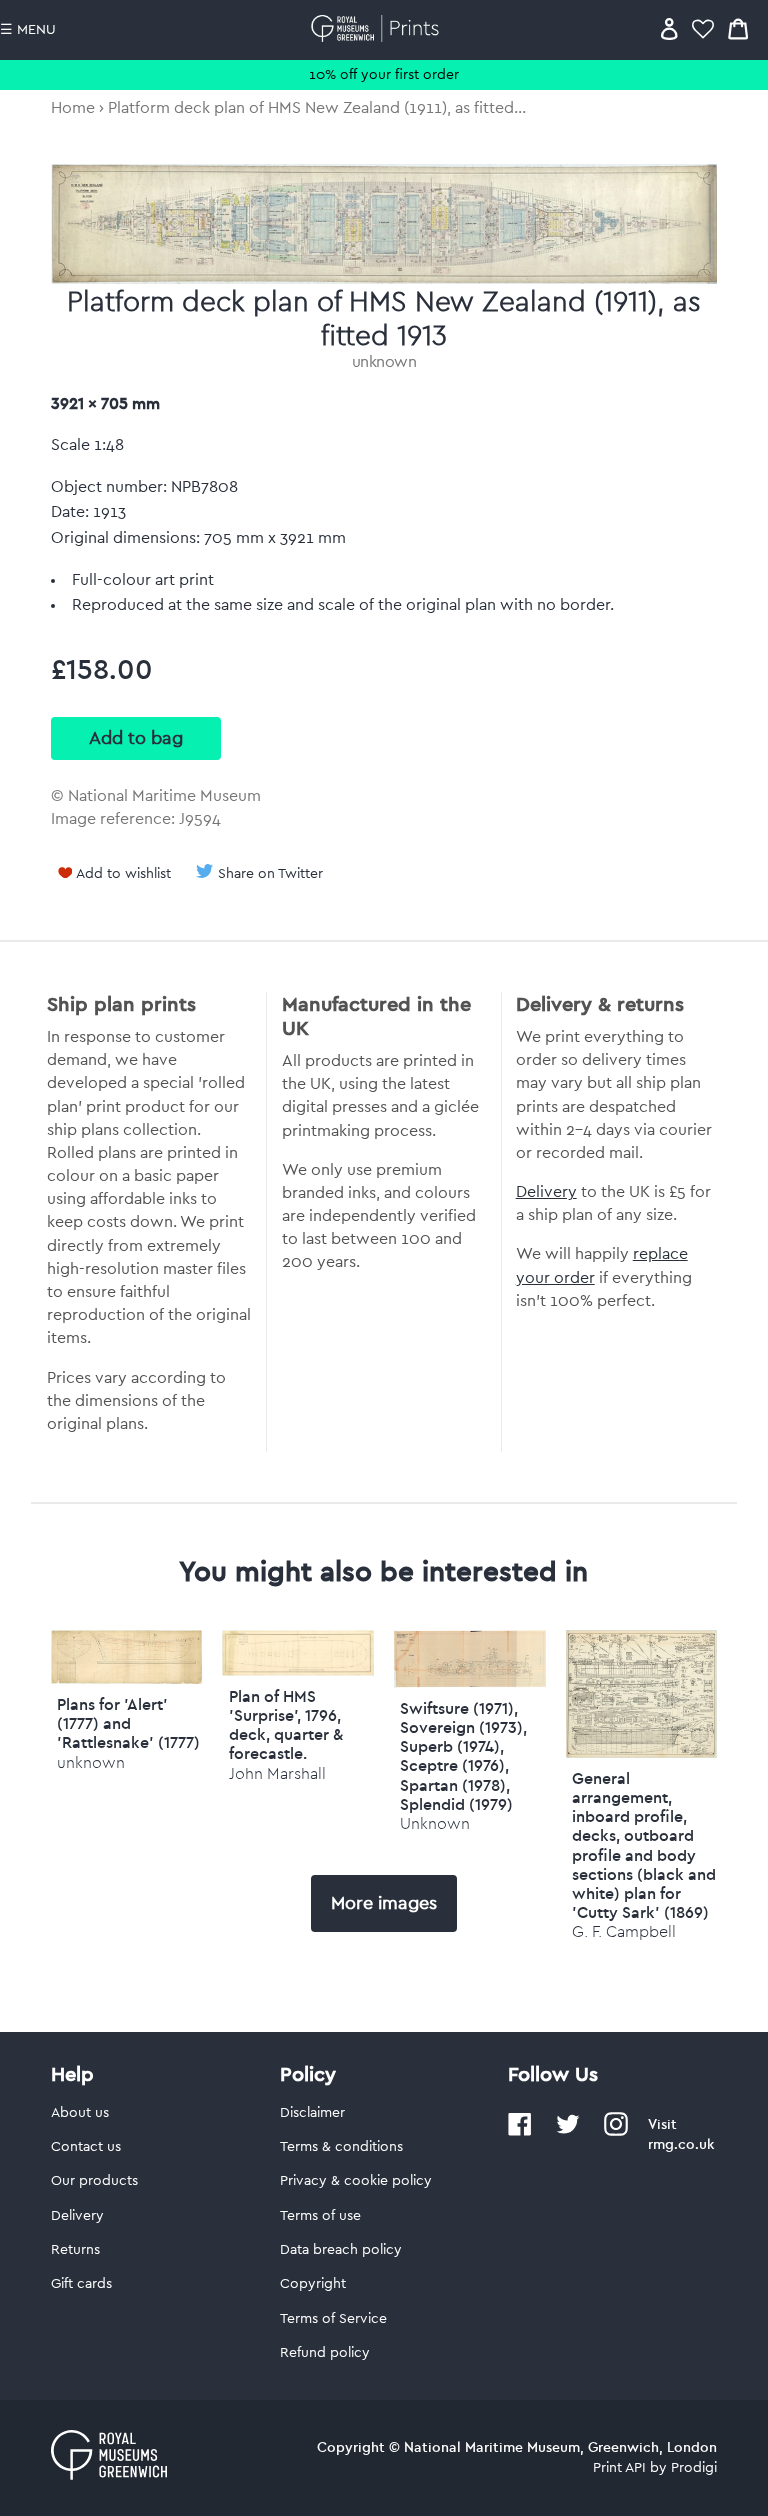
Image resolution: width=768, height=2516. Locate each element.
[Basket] (738, 28)
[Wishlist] (703, 28)
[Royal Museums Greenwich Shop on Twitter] (568, 2132)
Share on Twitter (270, 874)
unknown (384, 362)
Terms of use (320, 2216)
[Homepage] (378, 28)
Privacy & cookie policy (356, 2181)
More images (384, 1903)
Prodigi (694, 2468)
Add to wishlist (123, 874)
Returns (75, 2250)
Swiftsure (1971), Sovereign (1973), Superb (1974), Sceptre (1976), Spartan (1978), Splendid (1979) (463, 1756)
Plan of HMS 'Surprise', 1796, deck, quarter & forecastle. (286, 1725)
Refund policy (325, 2353)
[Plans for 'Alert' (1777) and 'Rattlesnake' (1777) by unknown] (127, 1679)
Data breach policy (341, 2250)
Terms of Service (333, 2319)
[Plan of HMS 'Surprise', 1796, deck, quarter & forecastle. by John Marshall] (298, 1671)
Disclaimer (312, 2113)
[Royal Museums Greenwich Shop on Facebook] (520, 2132)
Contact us (86, 2147)
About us (80, 2113)
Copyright (313, 2284)
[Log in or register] (669, 28)
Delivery (546, 1192)
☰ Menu (28, 30)
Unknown (435, 1823)
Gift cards (81, 2284)
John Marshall (277, 1773)
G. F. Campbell (624, 1931)
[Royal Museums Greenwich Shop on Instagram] (616, 2132)
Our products (94, 2181)
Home (73, 108)
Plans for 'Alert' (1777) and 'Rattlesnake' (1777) (128, 1723)
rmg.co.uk (681, 2144)
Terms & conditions (341, 2147)
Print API (619, 2468)
